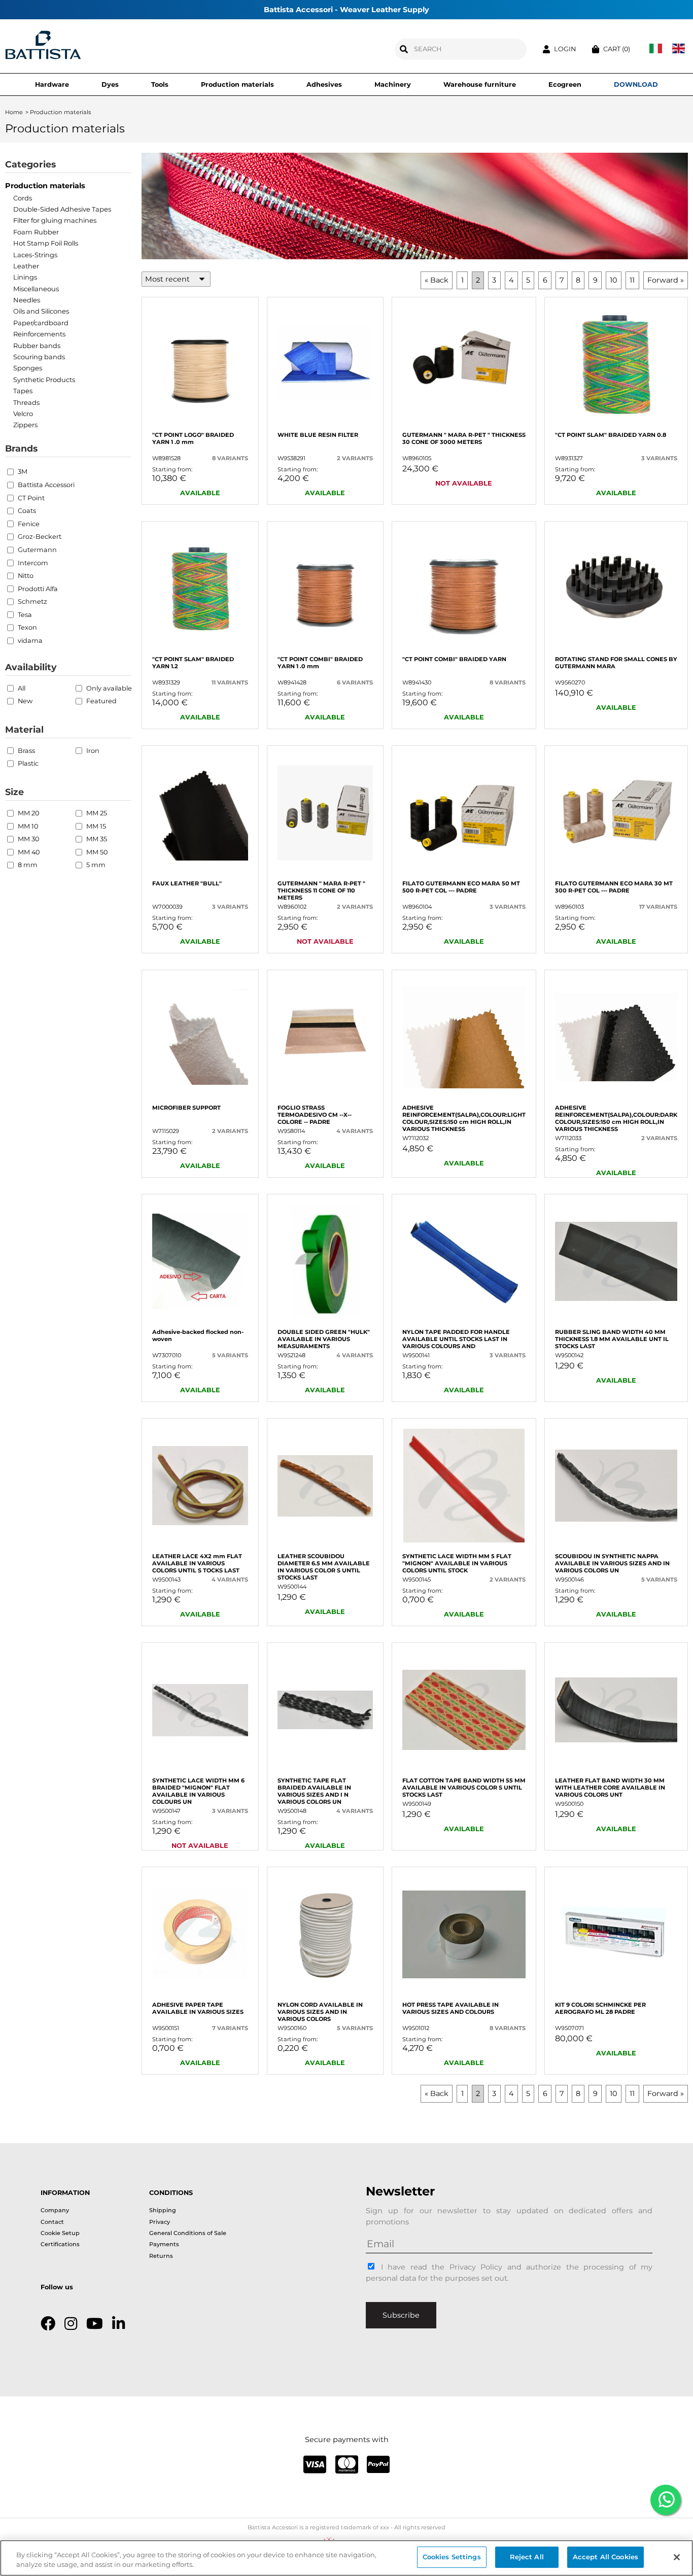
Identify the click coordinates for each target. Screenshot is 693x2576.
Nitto (26, 576)
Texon (27, 627)
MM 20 (28, 813)
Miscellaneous (36, 289)
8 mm (28, 865)
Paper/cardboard (41, 323)
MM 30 (28, 839)
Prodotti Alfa (38, 589)
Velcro (23, 414)
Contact (52, 2222)
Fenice (29, 524)
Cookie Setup (60, 2233)
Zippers (25, 425)
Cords (23, 198)
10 (614, 280)
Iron (93, 751)
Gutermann (37, 550)
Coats (27, 511)
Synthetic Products (44, 380)
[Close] (677, 2557)
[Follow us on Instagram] (71, 2324)
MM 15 (96, 826)
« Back (437, 280)
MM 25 (97, 813)
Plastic (28, 763)
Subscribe (401, 2315)
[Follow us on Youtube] (95, 2324)
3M (23, 472)
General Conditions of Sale (188, 2233)
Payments (164, 2244)
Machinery (393, 84)
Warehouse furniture (480, 84)
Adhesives (324, 84)
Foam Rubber (36, 232)
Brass (26, 751)
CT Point (31, 498)
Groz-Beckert (40, 537)
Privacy (160, 2222)
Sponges (28, 368)
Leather (26, 266)
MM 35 (97, 839)
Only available (109, 688)
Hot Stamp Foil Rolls (46, 243)
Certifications (60, 2244)
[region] (346, 2558)
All (22, 688)
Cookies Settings (452, 2557)
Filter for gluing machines (55, 220)
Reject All (527, 2557)
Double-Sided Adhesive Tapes (62, 209)
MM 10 (28, 826)
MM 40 (29, 852)
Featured (101, 701)
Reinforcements (39, 334)
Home (14, 112)
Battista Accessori (46, 485)
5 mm (96, 865)
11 (632, 280)
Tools (160, 84)
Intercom (33, 563)
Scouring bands (39, 357)
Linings (25, 277)
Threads (26, 402)
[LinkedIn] (118, 2324)
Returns (161, 2256)
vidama (30, 641)
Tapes (23, 391)
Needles (27, 300)
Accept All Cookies (605, 2557)
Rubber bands (37, 346)
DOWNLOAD (636, 84)
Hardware (52, 84)
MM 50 (97, 852)
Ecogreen (565, 84)
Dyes (110, 84)
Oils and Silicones (41, 311)
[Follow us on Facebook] (48, 2324)
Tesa (25, 615)
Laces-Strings (35, 255)
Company (55, 2210)
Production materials (237, 84)
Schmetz (32, 602)
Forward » (666, 280)
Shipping (163, 2210)
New (25, 701)
